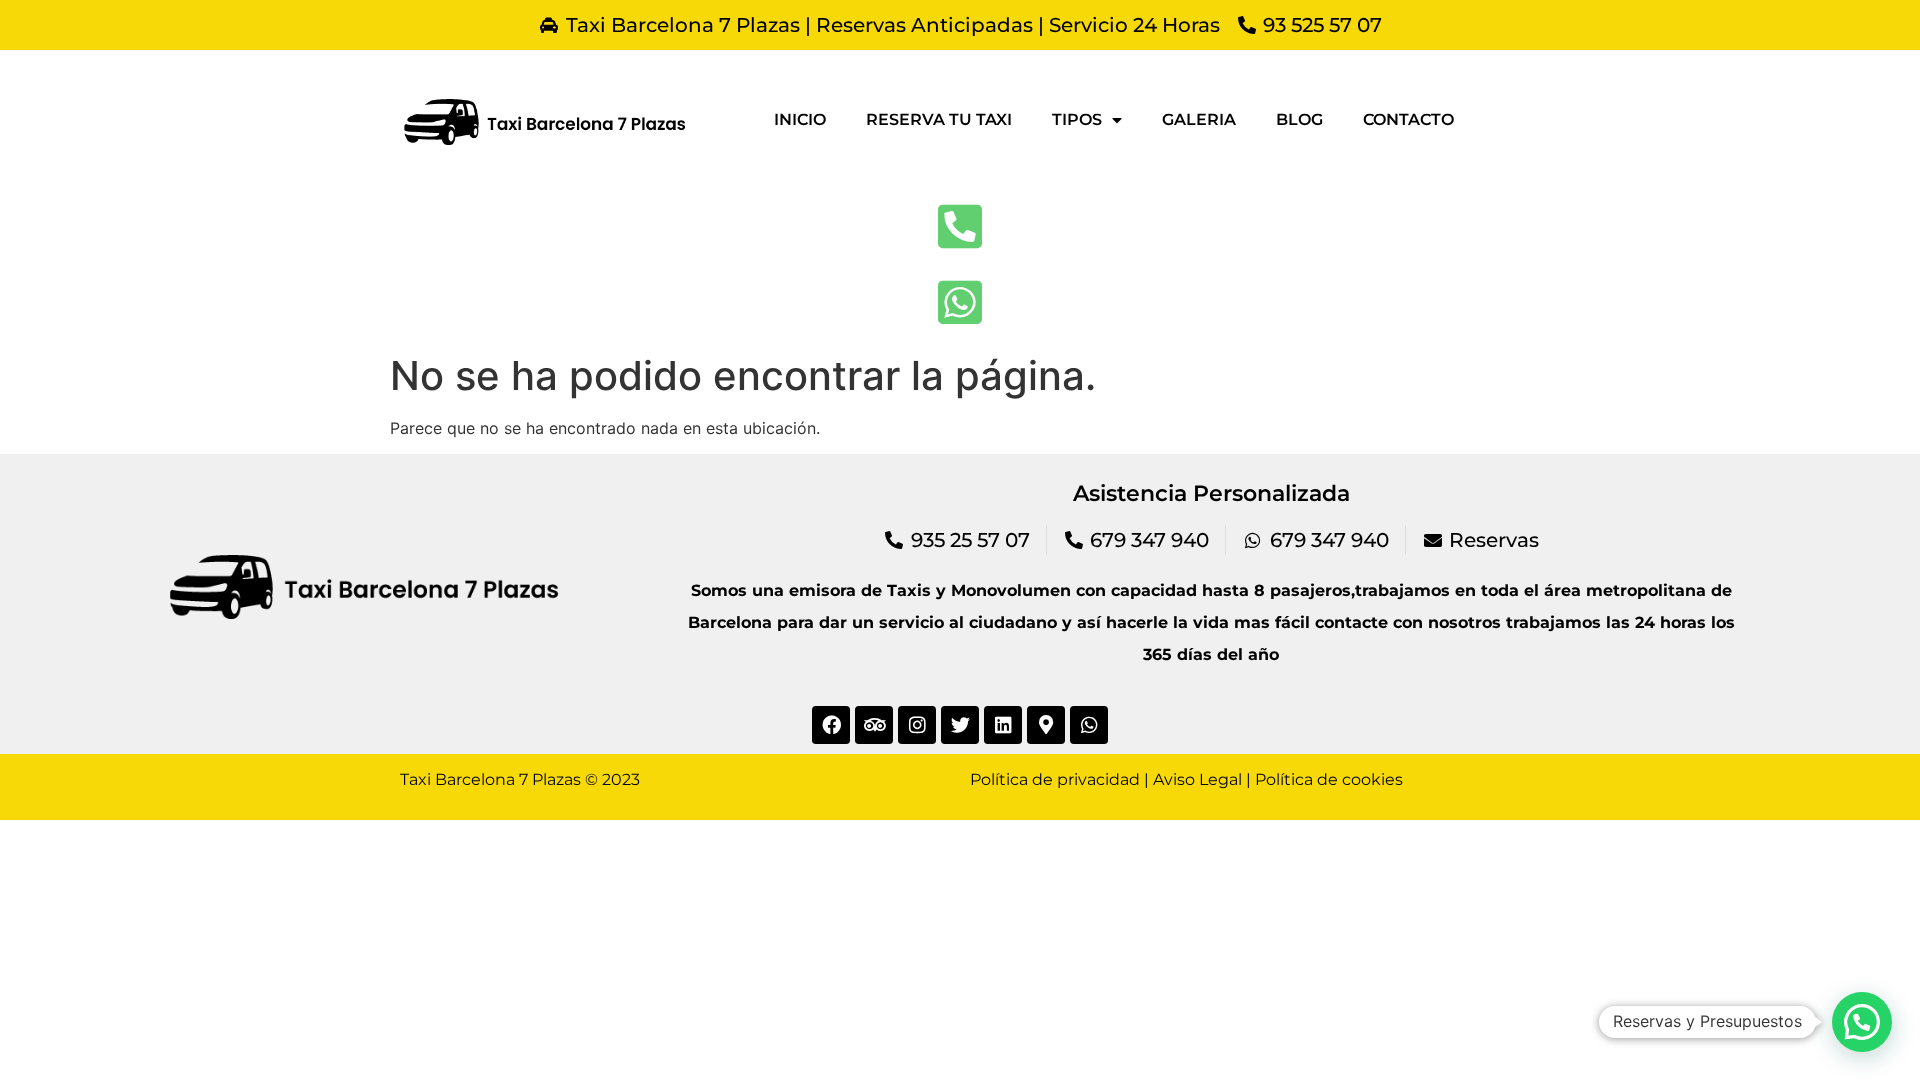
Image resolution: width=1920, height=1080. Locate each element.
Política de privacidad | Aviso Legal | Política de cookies (1186, 779)
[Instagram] (917, 725)
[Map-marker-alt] (1046, 725)
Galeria (1199, 119)
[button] (1862, 1022)
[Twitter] (960, 725)
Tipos (1077, 119)
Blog (1299, 119)
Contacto (1408, 119)
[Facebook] (831, 725)
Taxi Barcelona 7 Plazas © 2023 (520, 779)
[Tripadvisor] (874, 725)
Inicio (800, 119)
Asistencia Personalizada (1211, 493)
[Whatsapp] (1089, 725)
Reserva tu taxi (939, 119)
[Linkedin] (1003, 725)
